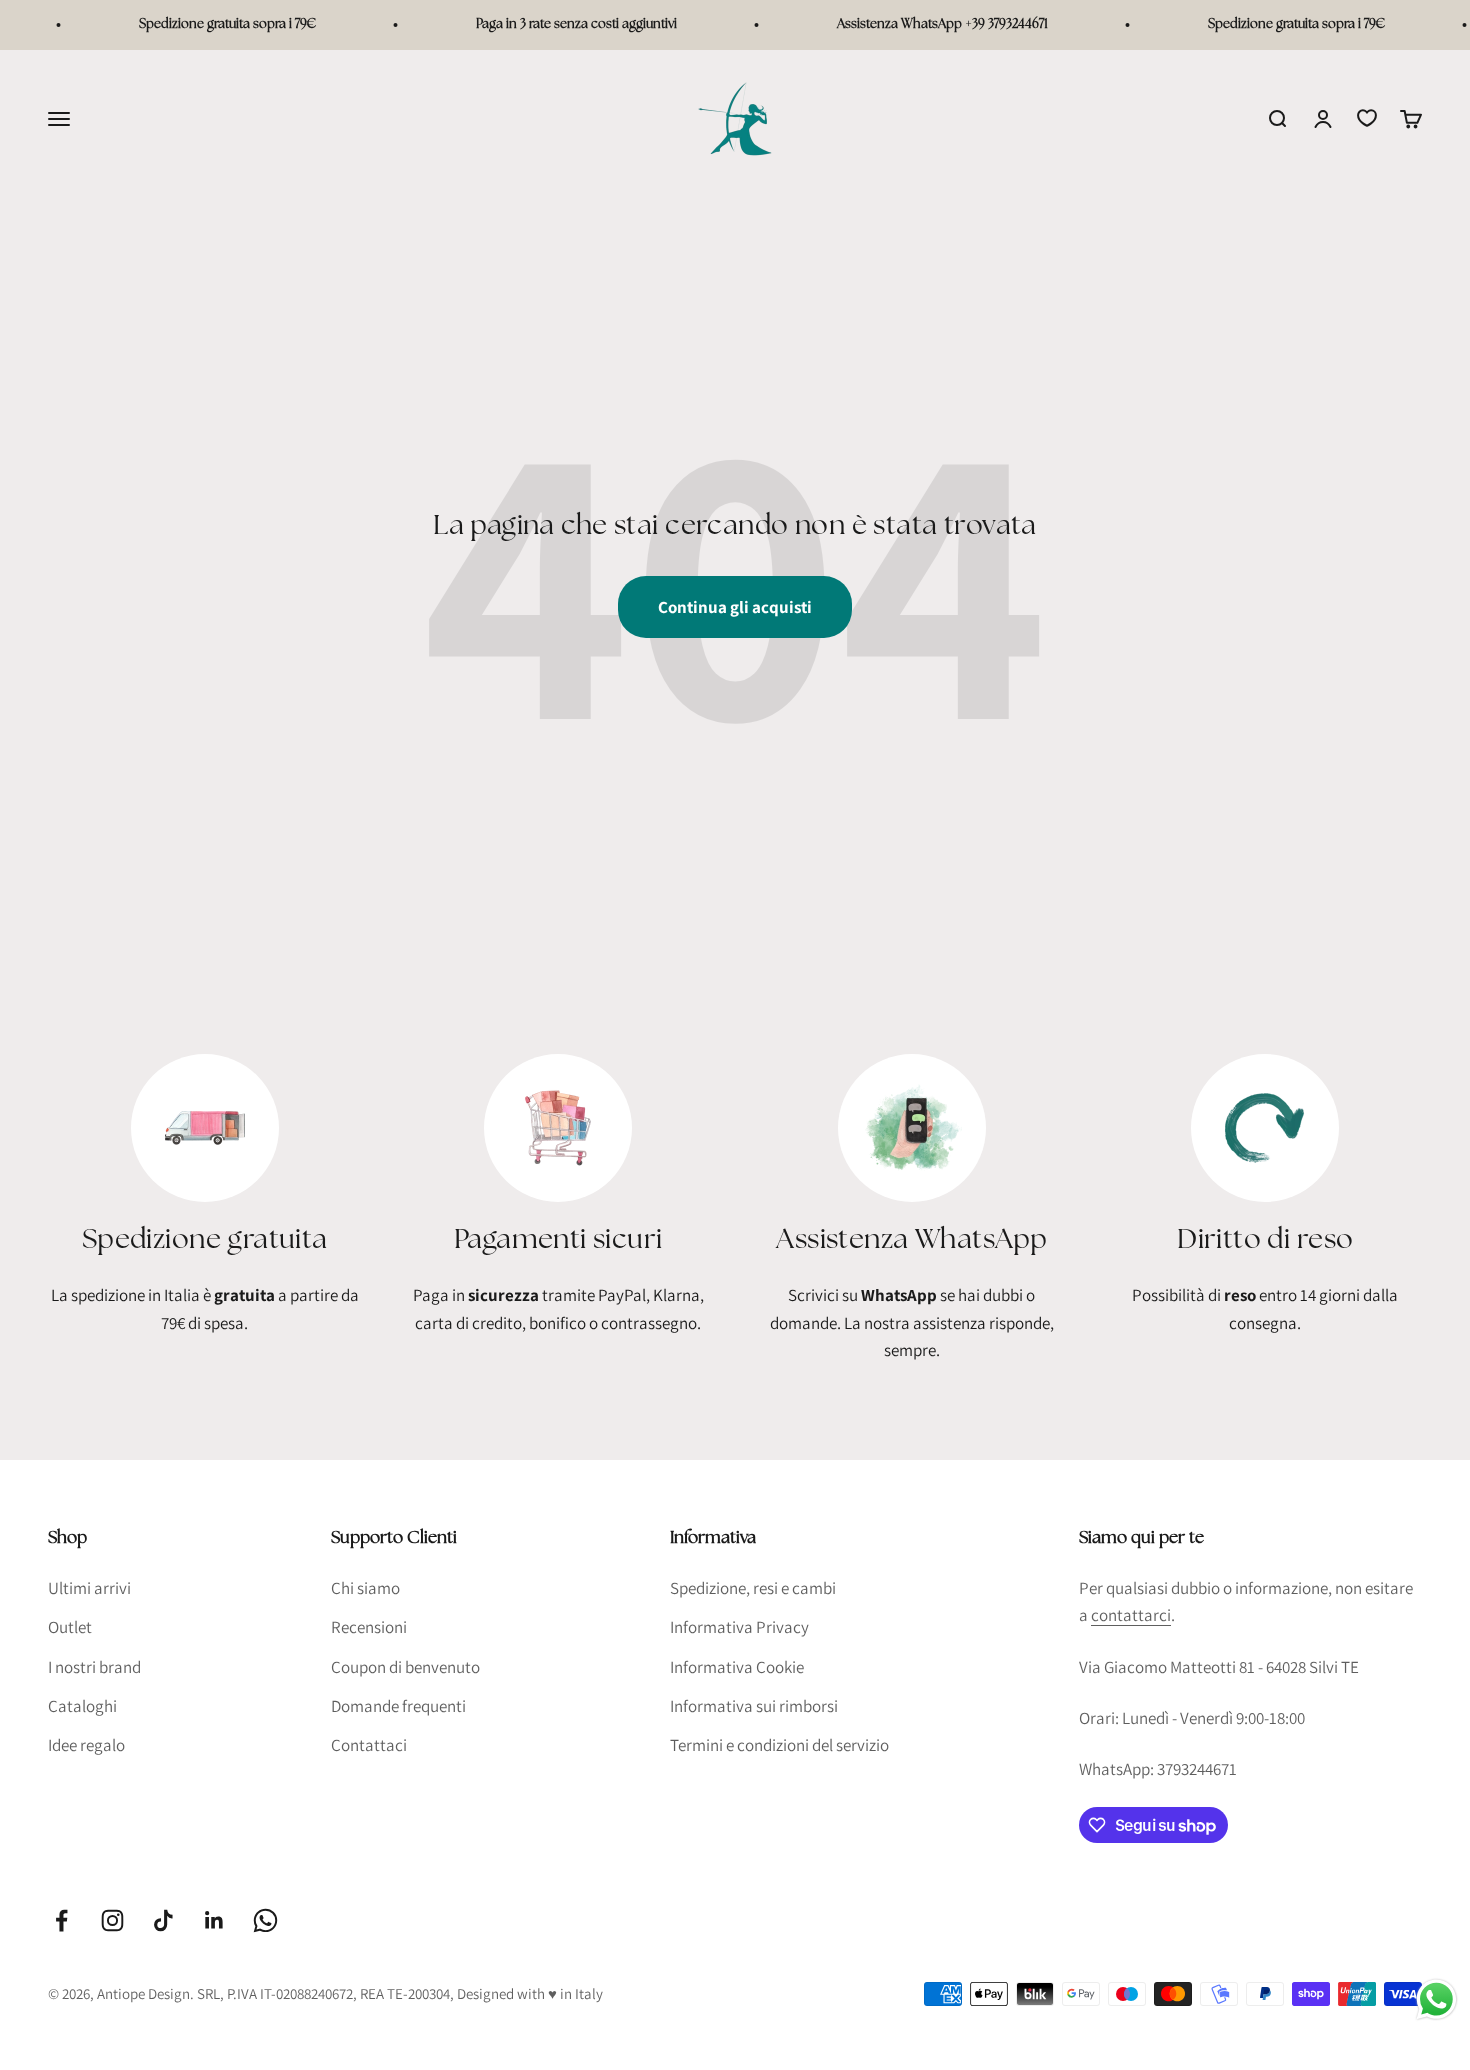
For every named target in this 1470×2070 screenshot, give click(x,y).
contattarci (1131, 1615)
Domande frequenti (398, 1706)
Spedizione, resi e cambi (753, 1588)
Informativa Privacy (739, 1627)
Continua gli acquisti (735, 607)
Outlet (70, 1627)
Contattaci (369, 1745)
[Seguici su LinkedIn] (214, 1920)
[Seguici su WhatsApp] (265, 1920)
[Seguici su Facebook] (61, 1920)
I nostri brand (94, 1667)
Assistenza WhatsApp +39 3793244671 (924, 24)
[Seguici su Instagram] (112, 1920)
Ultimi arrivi (89, 1588)
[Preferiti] (1367, 118)
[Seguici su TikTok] (163, 1920)
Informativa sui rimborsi (754, 1706)
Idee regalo (86, 1745)
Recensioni (369, 1627)
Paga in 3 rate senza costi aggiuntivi (558, 24)
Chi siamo (365, 1588)
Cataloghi (82, 1706)
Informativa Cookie (737, 1667)
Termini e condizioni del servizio (779, 1745)
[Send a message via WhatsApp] (1436, 1999)
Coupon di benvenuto (405, 1667)
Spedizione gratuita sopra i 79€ (209, 24)
